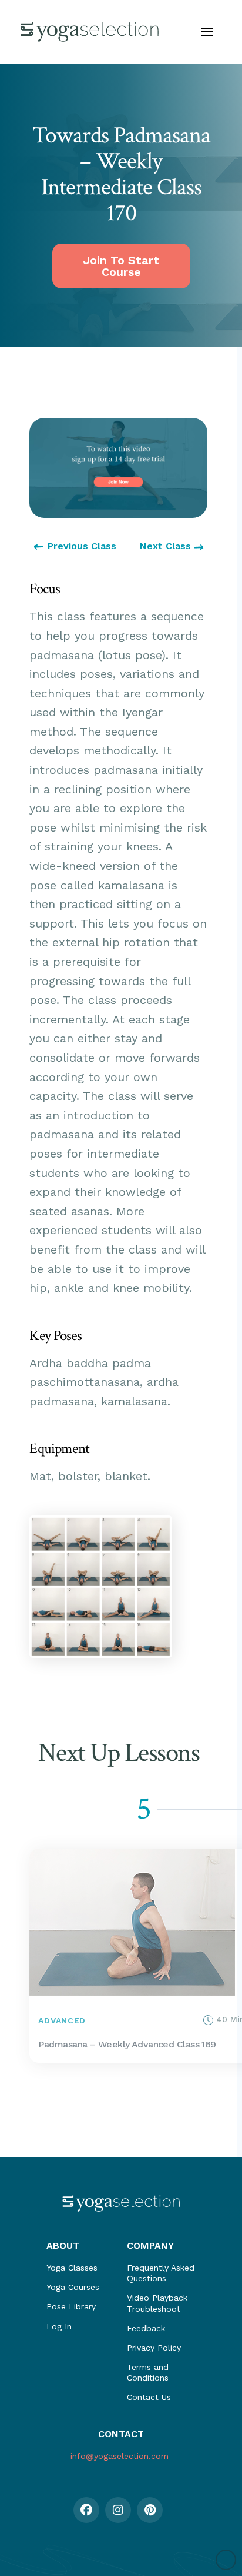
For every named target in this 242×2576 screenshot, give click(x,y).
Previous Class (82, 546)
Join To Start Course (121, 266)
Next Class (167, 546)
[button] (207, 32)
